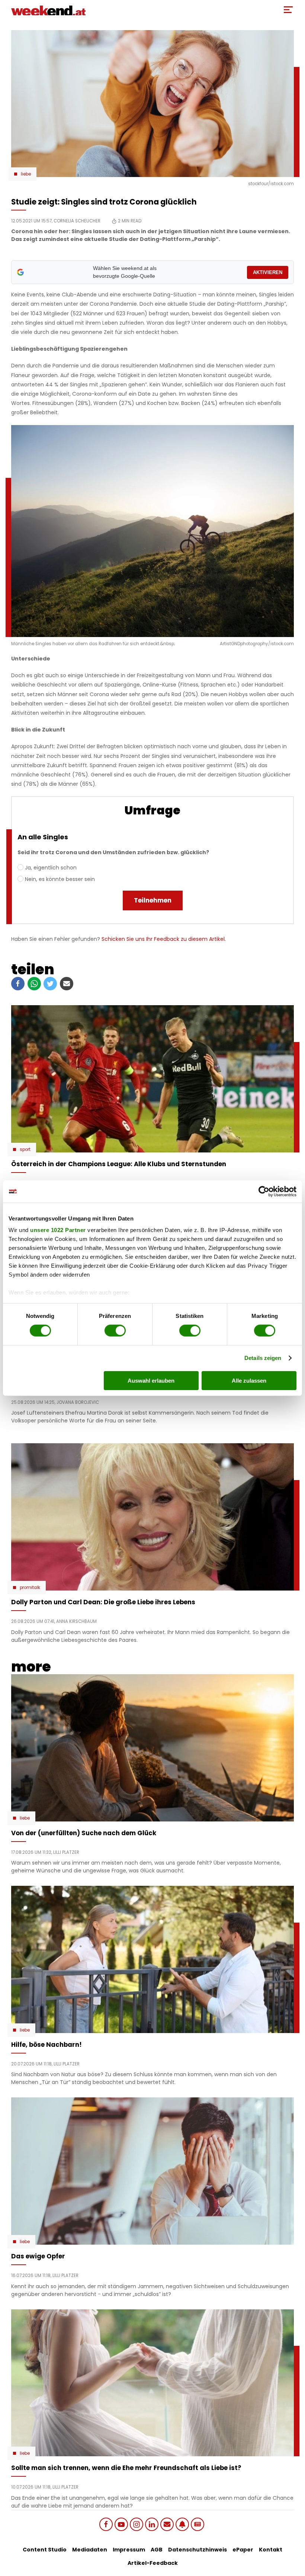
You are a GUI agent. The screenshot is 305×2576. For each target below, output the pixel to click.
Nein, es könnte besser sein (60, 879)
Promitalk (30, 1588)
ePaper (243, 2550)
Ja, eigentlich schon (51, 868)
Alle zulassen (249, 1381)
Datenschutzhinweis (198, 2550)
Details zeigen (263, 1358)
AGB (157, 2550)
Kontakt (271, 2550)
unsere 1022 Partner (58, 1230)
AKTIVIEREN (268, 272)
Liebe (26, 174)
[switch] (115, 1331)
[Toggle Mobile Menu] (288, 10)
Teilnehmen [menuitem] (153, 900)
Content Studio (45, 2550)
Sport (25, 1149)
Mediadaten (90, 2550)
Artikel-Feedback (153, 2563)
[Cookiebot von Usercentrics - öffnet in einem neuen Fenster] (264, 1191)
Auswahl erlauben (151, 1381)
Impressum (129, 2550)
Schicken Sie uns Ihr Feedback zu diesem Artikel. (164, 939)
